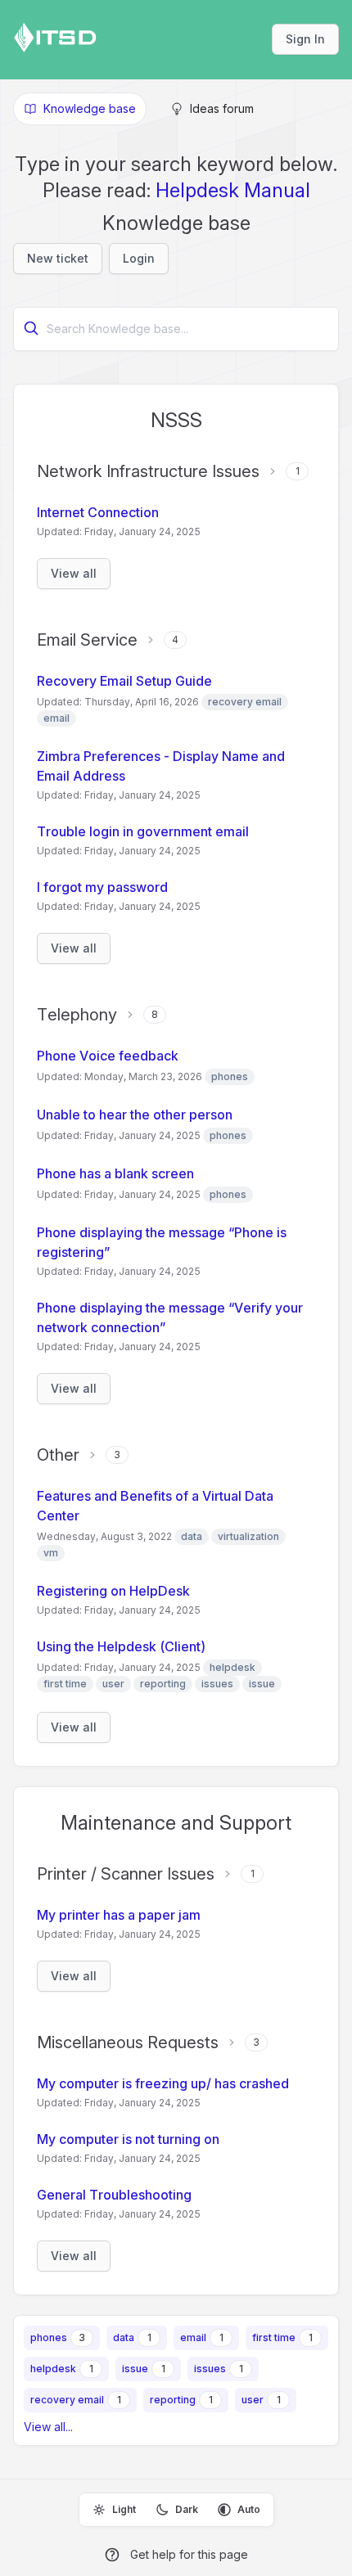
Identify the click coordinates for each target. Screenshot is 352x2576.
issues (210, 2369)
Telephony (77, 1015)
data (124, 2337)
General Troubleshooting (114, 2195)
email (193, 2337)
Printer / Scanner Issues (126, 1874)
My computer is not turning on (128, 2139)
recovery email (67, 2400)
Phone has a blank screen (115, 1173)
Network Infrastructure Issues (148, 471)
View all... (48, 2427)
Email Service (87, 640)
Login (139, 258)
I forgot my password (102, 887)
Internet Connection (98, 512)
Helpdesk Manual (233, 190)
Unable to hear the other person (135, 1115)
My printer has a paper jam (119, 1915)
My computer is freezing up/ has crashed (163, 2083)
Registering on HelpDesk (113, 1591)
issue (135, 2369)
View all (74, 573)
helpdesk (53, 2369)
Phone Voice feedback (108, 1056)
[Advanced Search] (31, 328)
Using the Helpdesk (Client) (121, 1646)
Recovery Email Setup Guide (124, 681)
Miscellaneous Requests (128, 2042)
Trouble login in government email (143, 831)
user (253, 2400)
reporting (173, 2400)
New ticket (58, 258)
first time (274, 2337)
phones (49, 2337)
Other (58, 1455)
